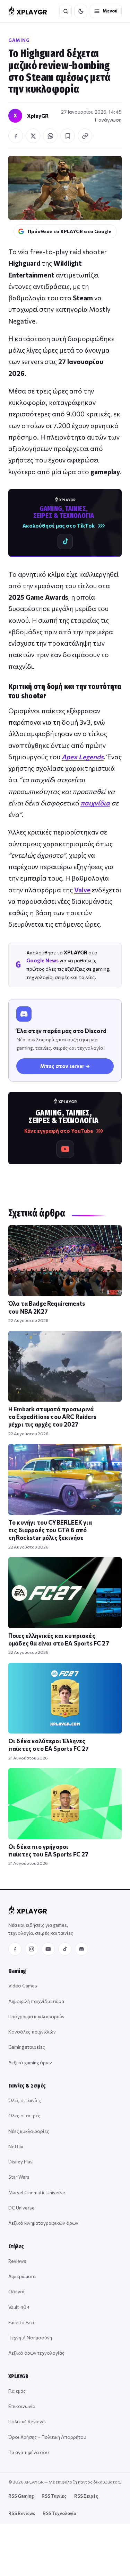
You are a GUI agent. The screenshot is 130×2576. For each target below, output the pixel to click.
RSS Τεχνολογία (59, 2513)
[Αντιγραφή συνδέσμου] (85, 136)
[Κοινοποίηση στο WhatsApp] (50, 136)
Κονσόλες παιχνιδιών (32, 2032)
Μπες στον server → (65, 1066)
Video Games (23, 1986)
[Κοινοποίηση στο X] (33, 136)
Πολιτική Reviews (27, 2421)
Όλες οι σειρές (24, 2115)
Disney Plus (20, 2162)
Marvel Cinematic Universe (37, 2192)
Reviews (17, 2261)
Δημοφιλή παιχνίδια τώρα (36, 2001)
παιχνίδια (95, 803)
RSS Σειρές (86, 2496)
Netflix (16, 2146)
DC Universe (21, 2208)
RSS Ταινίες (54, 2496)
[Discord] (81, 1949)
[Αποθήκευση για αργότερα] (68, 136)
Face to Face (22, 2322)
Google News (42, 960)
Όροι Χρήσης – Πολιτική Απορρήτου (47, 2437)
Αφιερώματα (22, 2276)
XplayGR (38, 116)
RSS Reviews (22, 2513)
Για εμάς (17, 2391)
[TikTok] (65, 1949)
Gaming (19, 40)
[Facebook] (15, 1949)
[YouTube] (48, 1949)
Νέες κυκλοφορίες (29, 2131)
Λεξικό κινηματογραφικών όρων (43, 2223)
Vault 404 (19, 2307)
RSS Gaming (21, 2496)
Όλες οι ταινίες (25, 2100)
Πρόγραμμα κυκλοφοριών (36, 2016)
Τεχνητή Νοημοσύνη (30, 2337)
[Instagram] (32, 1949)
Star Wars (19, 2177)
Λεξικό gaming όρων (30, 2062)
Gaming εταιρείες (27, 2047)
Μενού (110, 11)
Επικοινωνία (22, 2406)
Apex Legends (83, 757)
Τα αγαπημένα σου (29, 2452)
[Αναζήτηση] (66, 11)
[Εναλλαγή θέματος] (81, 11)
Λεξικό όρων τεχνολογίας (36, 2353)
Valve (82, 890)
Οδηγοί (16, 2291)
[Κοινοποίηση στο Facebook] (16, 136)
